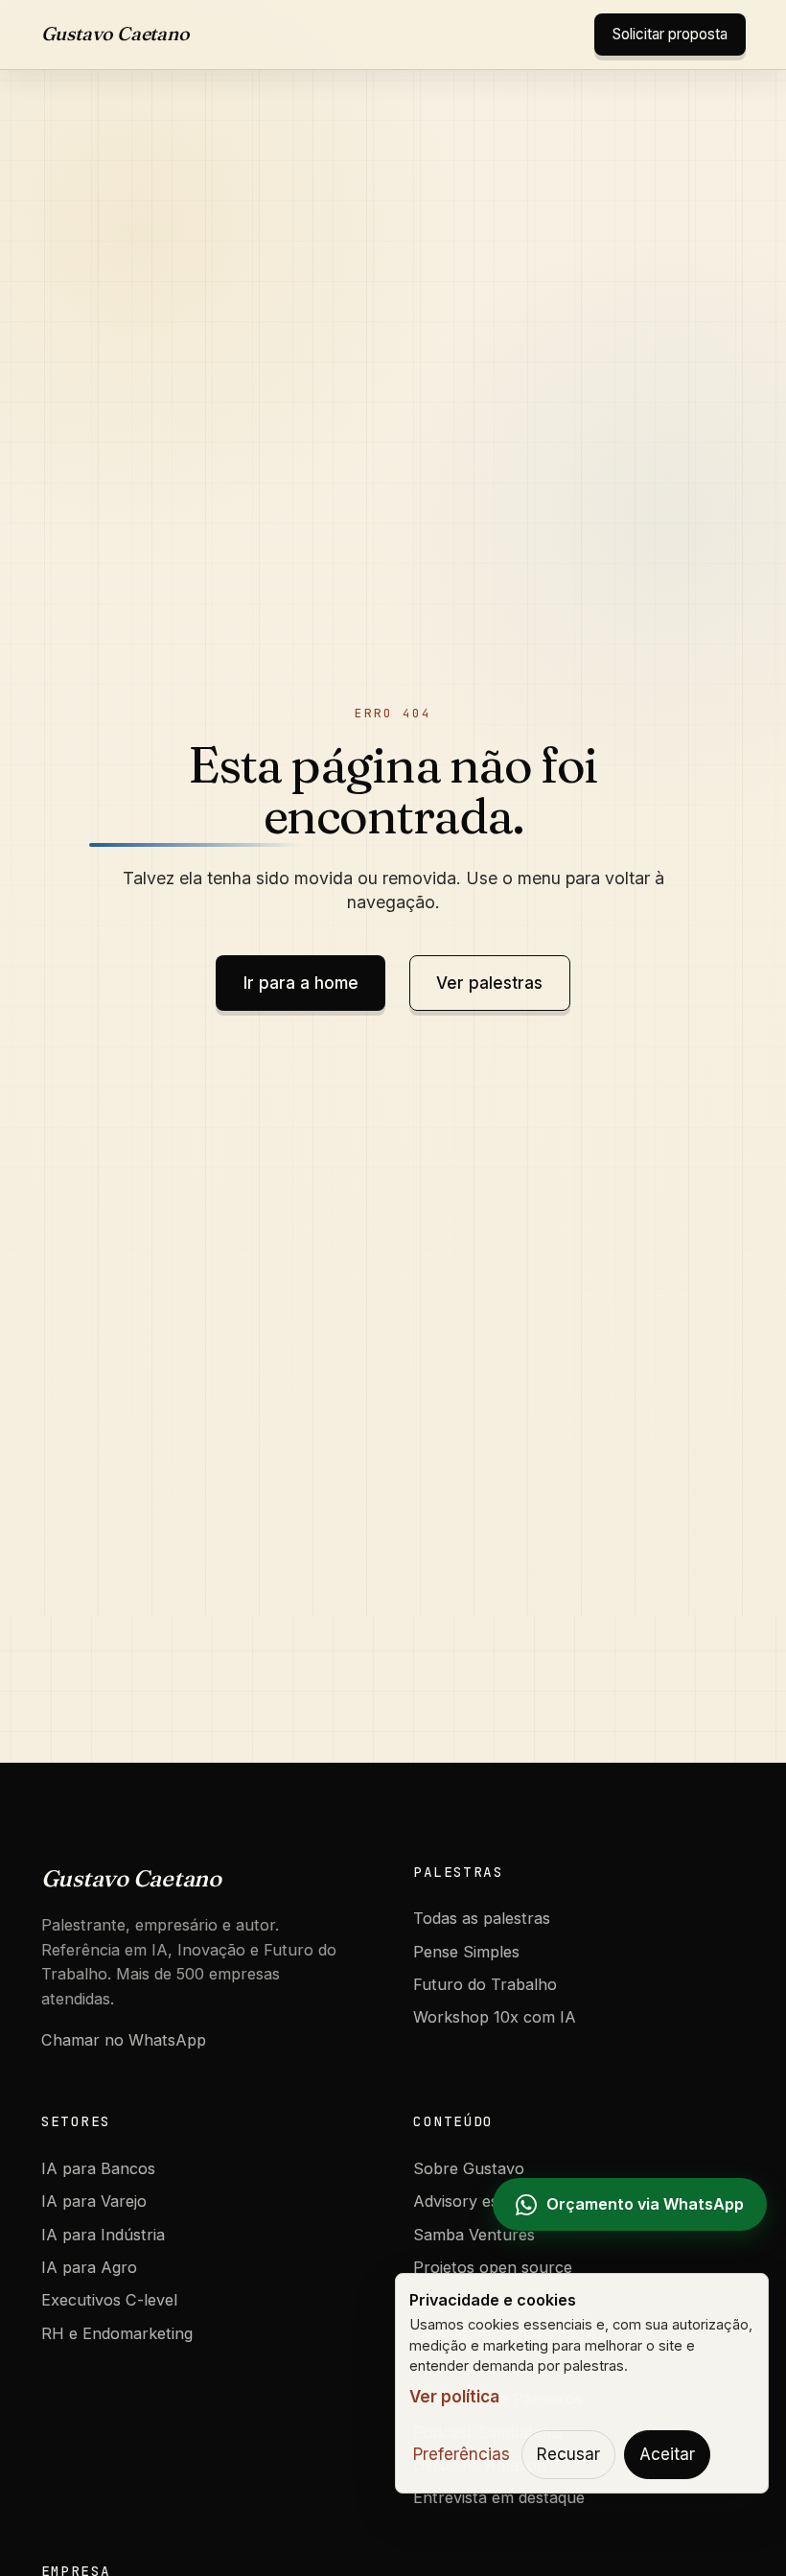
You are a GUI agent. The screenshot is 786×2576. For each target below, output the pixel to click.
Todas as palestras (482, 1918)
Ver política (454, 2397)
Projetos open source (493, 2267)
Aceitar (667, 2454)
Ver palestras (489, 983)
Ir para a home (301, 983)
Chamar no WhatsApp (124, 2040)
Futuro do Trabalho (485, 1984)
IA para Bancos (98, 2168)
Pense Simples (466, 1952)
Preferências (462, 2454)
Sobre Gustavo (469, 2168)
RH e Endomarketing (117, 2333)
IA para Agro (89, 2267)
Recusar (568, 2454)
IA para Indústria (103, 2235)
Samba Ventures (474, 2235)
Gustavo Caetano (116, 34)
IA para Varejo (94, 2201)
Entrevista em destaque (499, 2497)
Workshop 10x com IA (495, 2017)
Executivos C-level (109, 2300)
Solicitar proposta (670, 34)
